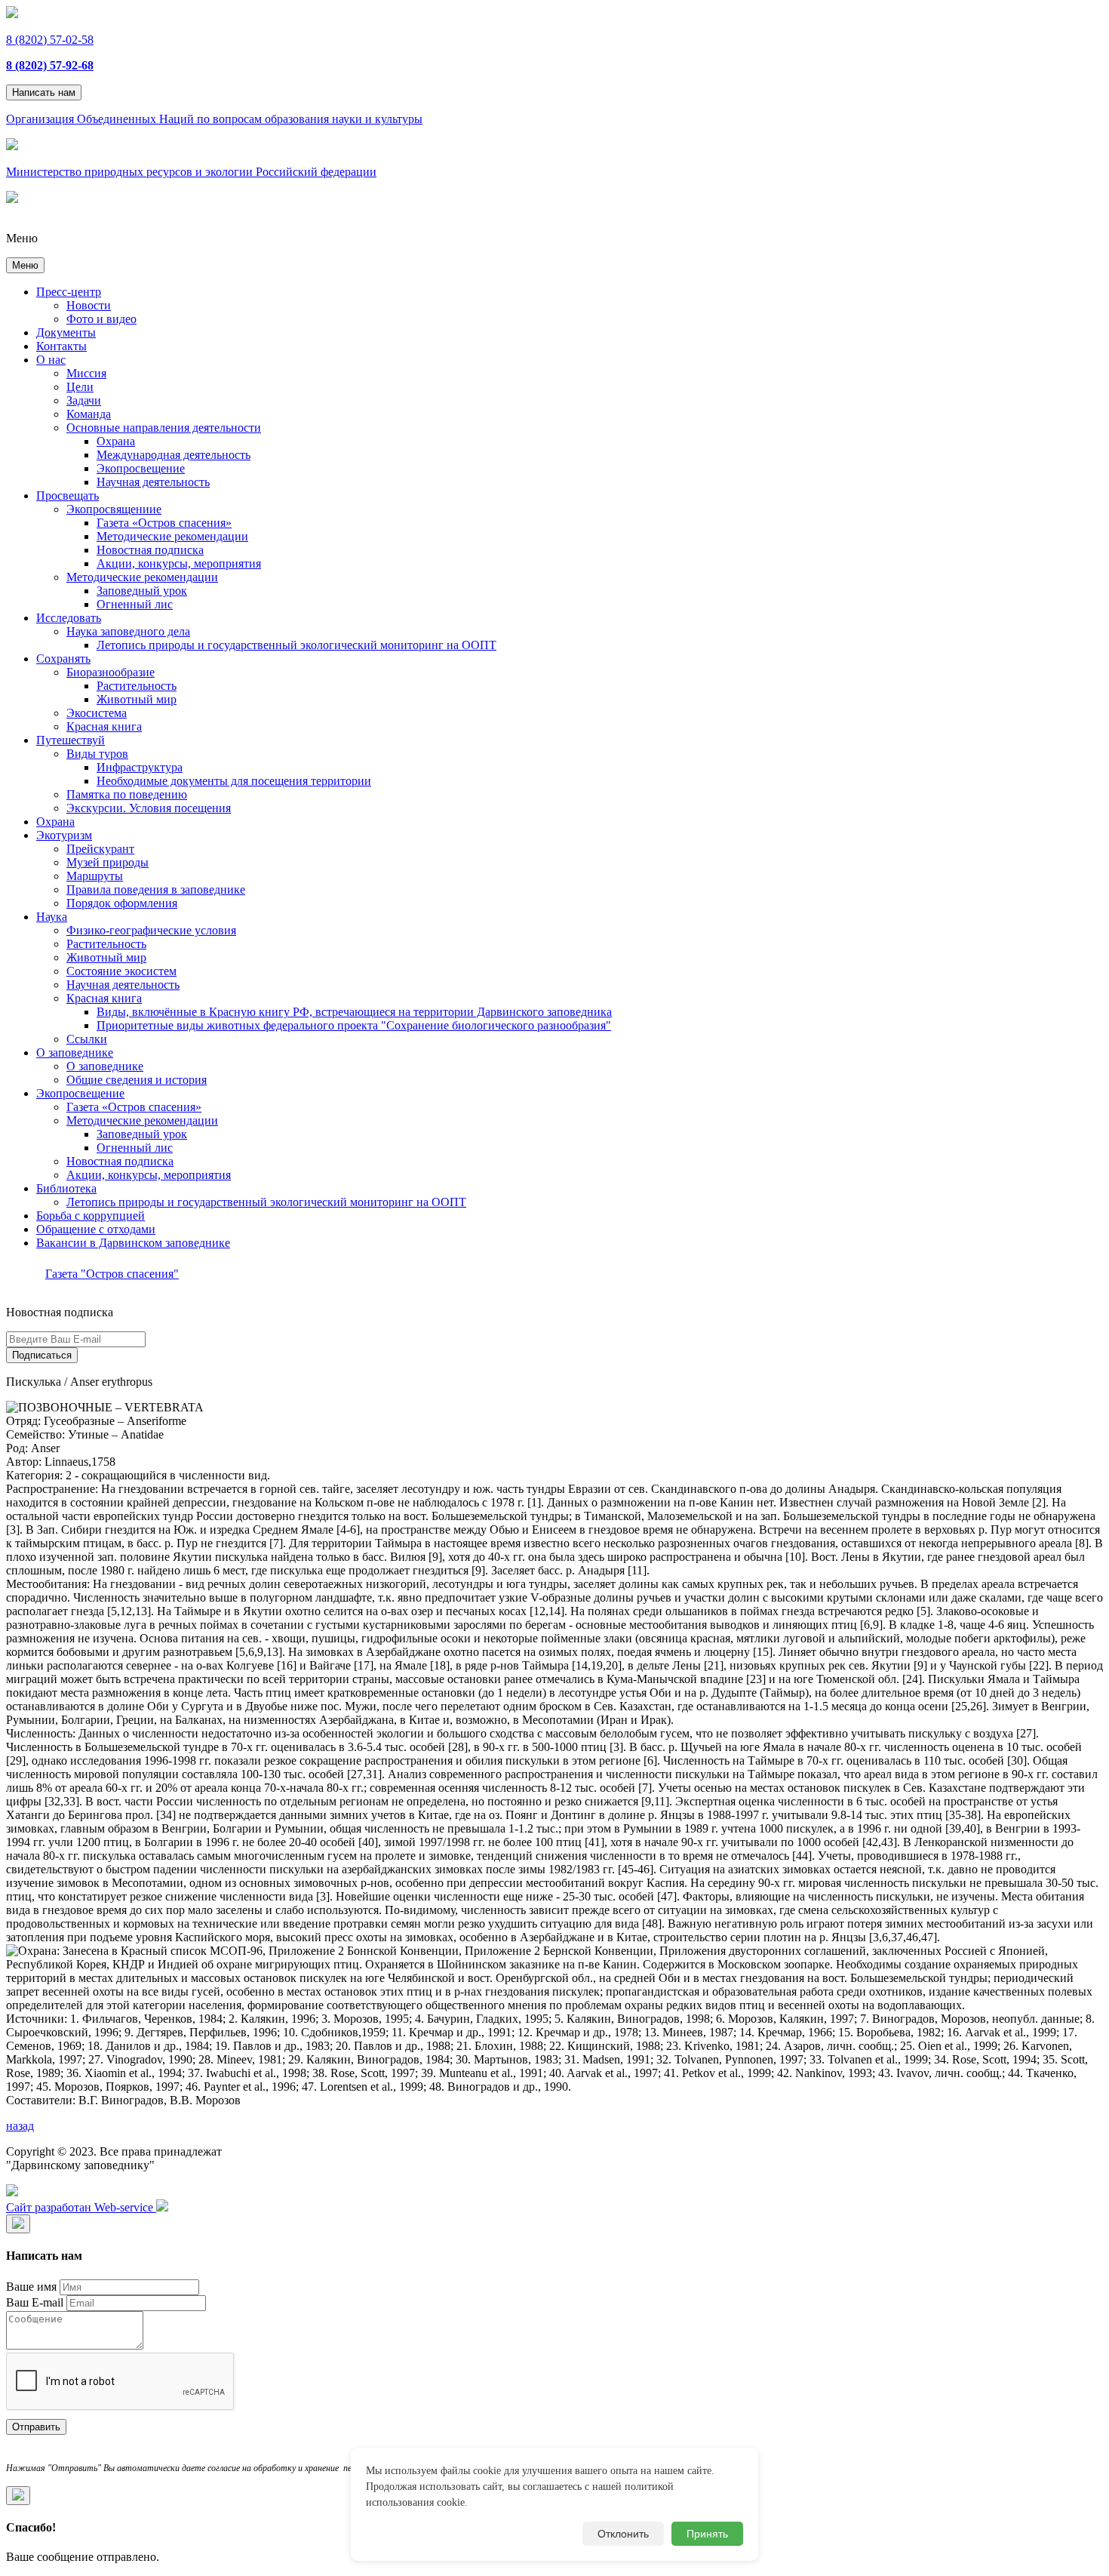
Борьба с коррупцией (91, 1216)
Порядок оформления (122, 903)
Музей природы (108, 862)
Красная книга (104, 726)
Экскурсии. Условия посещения (149, 808)
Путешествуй (71, 740)
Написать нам (44, 92)
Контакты (61, 346)
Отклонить (623, 2534)
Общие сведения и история (137, 1080)
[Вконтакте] (12, 2192)
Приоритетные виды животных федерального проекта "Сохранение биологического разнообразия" (354, 1025)
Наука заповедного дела (128, 631)
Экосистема (97, 713)
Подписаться (42, 1355)
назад (20, 2126)
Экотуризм (64, 835)
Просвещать (68, 496)
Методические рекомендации (172, 536)
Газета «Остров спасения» (164, 523)
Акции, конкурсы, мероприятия (179, 563)
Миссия (86, 373)
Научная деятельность (153, 482)
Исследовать (69, 618)
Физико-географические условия (151, 930)
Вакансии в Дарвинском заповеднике (133, 1243)
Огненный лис (135, 604)
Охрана (116, 441)
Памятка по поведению (127, 794)
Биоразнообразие (111, 672)
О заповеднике (75, 1053)
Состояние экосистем (121, 971)
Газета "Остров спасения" (112, 1274)
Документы (66, 332)
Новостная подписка (150, 550)
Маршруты (95, 876)
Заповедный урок (142, 591)
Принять (707, 2534)
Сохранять (63, 659)
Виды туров (97, 754)
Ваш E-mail (35, 2302)
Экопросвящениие (114, 509)
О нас (51, 360)
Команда (89, 414)
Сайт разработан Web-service (81, 2207)
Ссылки (87, 1039)
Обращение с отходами (96, 1229)
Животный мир (137, 699)
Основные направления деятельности (164, 428)
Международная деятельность (174, 455)
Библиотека (66, 1188)
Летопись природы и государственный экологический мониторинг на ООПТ (296, 645)
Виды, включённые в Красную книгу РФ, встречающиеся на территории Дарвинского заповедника (354, 1012)
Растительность (137, 686)
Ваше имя (31, 2287)
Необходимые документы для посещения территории (234, 781)
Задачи (84, 400)
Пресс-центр (69, 292)
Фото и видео (101, 319)
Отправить (36, 2427)
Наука (52, 917)
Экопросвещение (141, 468)
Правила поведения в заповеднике (156, 889)
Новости (89, 305)
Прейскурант (100, 849)
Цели (80, 387)
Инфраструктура (140, 767)
